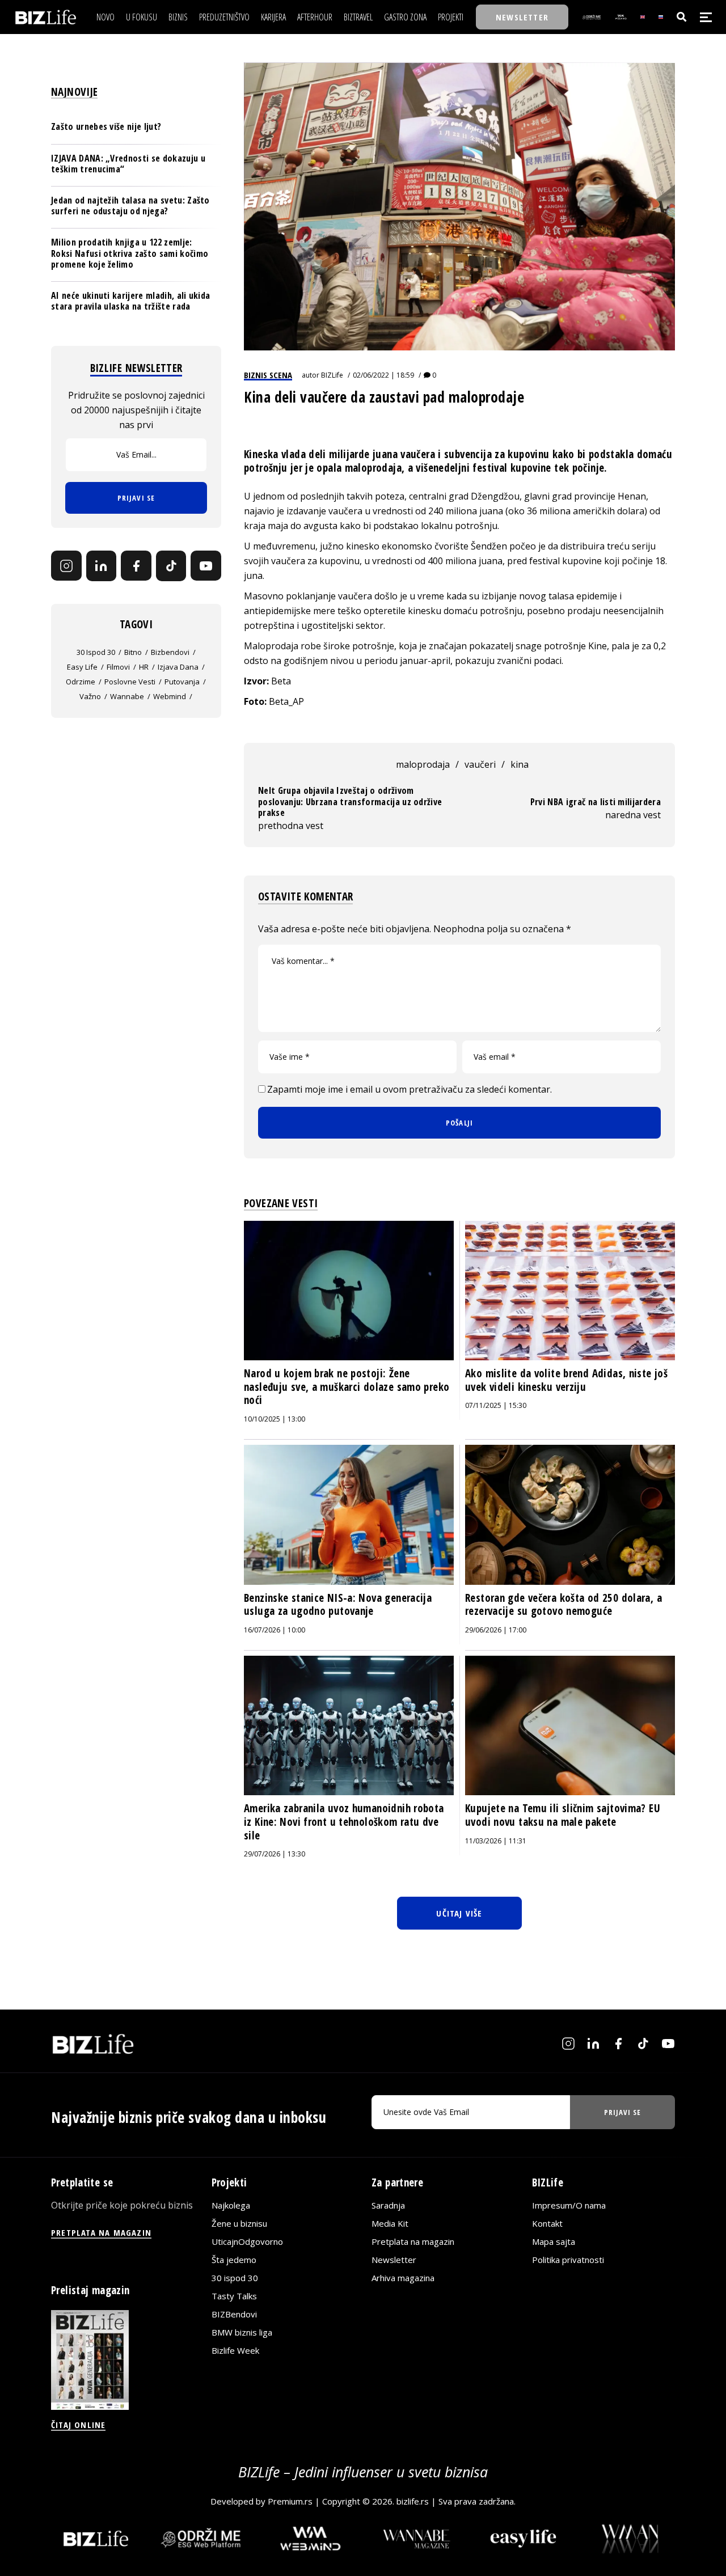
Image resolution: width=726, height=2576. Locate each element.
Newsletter (394, 2260)
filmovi (118, 667)
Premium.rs (290, 2501)
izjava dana (178, 667)
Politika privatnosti (568, 2260)
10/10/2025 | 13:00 (275, 1419)
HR (144, 667)
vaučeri (480, 764)
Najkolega (231, 2205)
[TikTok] (171, 566)
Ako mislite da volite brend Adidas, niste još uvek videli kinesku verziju (566, 1380)
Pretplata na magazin (413, 2241)
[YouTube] (206, 566)
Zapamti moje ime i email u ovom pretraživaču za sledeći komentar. (410, 1089)
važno (90, 696)
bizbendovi (170, 652)
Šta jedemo (234, 2260)
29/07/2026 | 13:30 (275, 1854)
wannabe (127, 696)
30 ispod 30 (96, 652)
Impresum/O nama (569, 2205)
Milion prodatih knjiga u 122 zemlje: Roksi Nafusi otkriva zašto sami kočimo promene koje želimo (130, 253)
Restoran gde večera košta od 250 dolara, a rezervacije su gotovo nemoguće (564, 1605)
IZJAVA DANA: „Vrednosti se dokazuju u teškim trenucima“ (128, 164)
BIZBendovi (234, 2314)
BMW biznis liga (242, 2332)
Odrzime (81, 682)
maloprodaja (423, 764)
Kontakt (547, 2223)
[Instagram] (66, 566)
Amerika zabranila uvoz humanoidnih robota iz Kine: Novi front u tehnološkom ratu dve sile (344, 1822)
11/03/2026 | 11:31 (496, 1841)
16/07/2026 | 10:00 (275, 1630)
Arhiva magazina (403, 2278)
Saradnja (388, 2205)
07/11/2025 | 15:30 (496, 1405)
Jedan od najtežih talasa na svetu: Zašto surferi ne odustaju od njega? (130, 206)
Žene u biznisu (239, 2223)
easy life (82, 667)
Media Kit (390, 2223)
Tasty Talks (234, 2296)
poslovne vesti (130, 682)
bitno (133, 652)
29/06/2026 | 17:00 (496, 1630)
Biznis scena (268, 375)
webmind (170, 696)
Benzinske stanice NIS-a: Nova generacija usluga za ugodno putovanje (338, 1605)
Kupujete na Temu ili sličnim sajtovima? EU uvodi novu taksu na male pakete (563, 1815)
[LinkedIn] (102, 566)
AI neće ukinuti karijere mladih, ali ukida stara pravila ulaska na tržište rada (130, 301)
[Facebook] (136, 566)
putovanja (182, 682)
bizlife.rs (413, 2501)
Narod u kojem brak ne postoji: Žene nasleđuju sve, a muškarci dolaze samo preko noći (347, 1387)
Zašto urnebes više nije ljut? (106, 127)
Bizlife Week (235, 2350)
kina (520, 764)
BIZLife (332, 375)
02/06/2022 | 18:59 (383, 375)
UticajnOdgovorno (247, 2241)
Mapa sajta (554, 2241)
